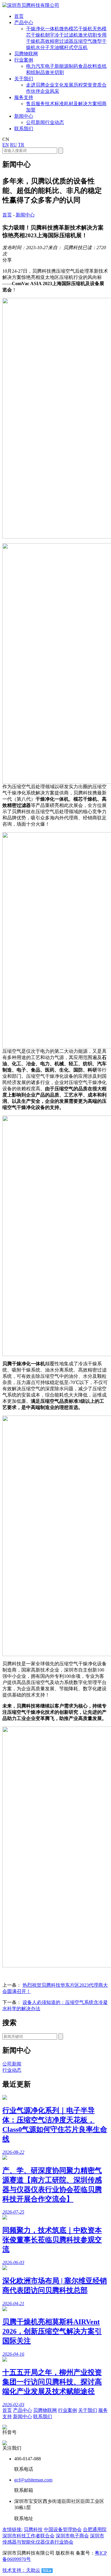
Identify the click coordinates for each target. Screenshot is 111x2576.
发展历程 (73, 85)
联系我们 (43, 2416)
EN (6, 145)
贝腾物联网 (45, 2410)
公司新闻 (36, 122)
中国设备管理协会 (63, 2529)
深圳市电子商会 (72, 2536)
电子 (50, 66)
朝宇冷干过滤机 (62, 35)
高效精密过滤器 (57, 41)
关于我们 (88, 2410)
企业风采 (50, 91)
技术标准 (54, 104)
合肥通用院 (95, 2529)
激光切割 (54, 72)
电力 (31, 66)
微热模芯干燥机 (76, 29)
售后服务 (36, 104)
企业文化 (54, 85)
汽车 (40, 66)
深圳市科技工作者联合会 (28, 2536)
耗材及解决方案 (81, 104)
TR (21, 145)
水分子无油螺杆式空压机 (62, 47)
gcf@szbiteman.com (33, 2480)
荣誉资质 (92, 85)
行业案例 (67, 2410)
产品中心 (22, 2410)
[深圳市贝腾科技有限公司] (31, 5)
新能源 (62, 66)
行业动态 (54, 122)
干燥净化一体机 (43, 29)
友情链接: (12, 2529)
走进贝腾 (36, 85)
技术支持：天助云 (21, 2570)
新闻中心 (25, 215)
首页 (7, 215)
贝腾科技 (33, 2529)
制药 (73, 66)
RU (13, 145)
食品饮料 (88, 66)
